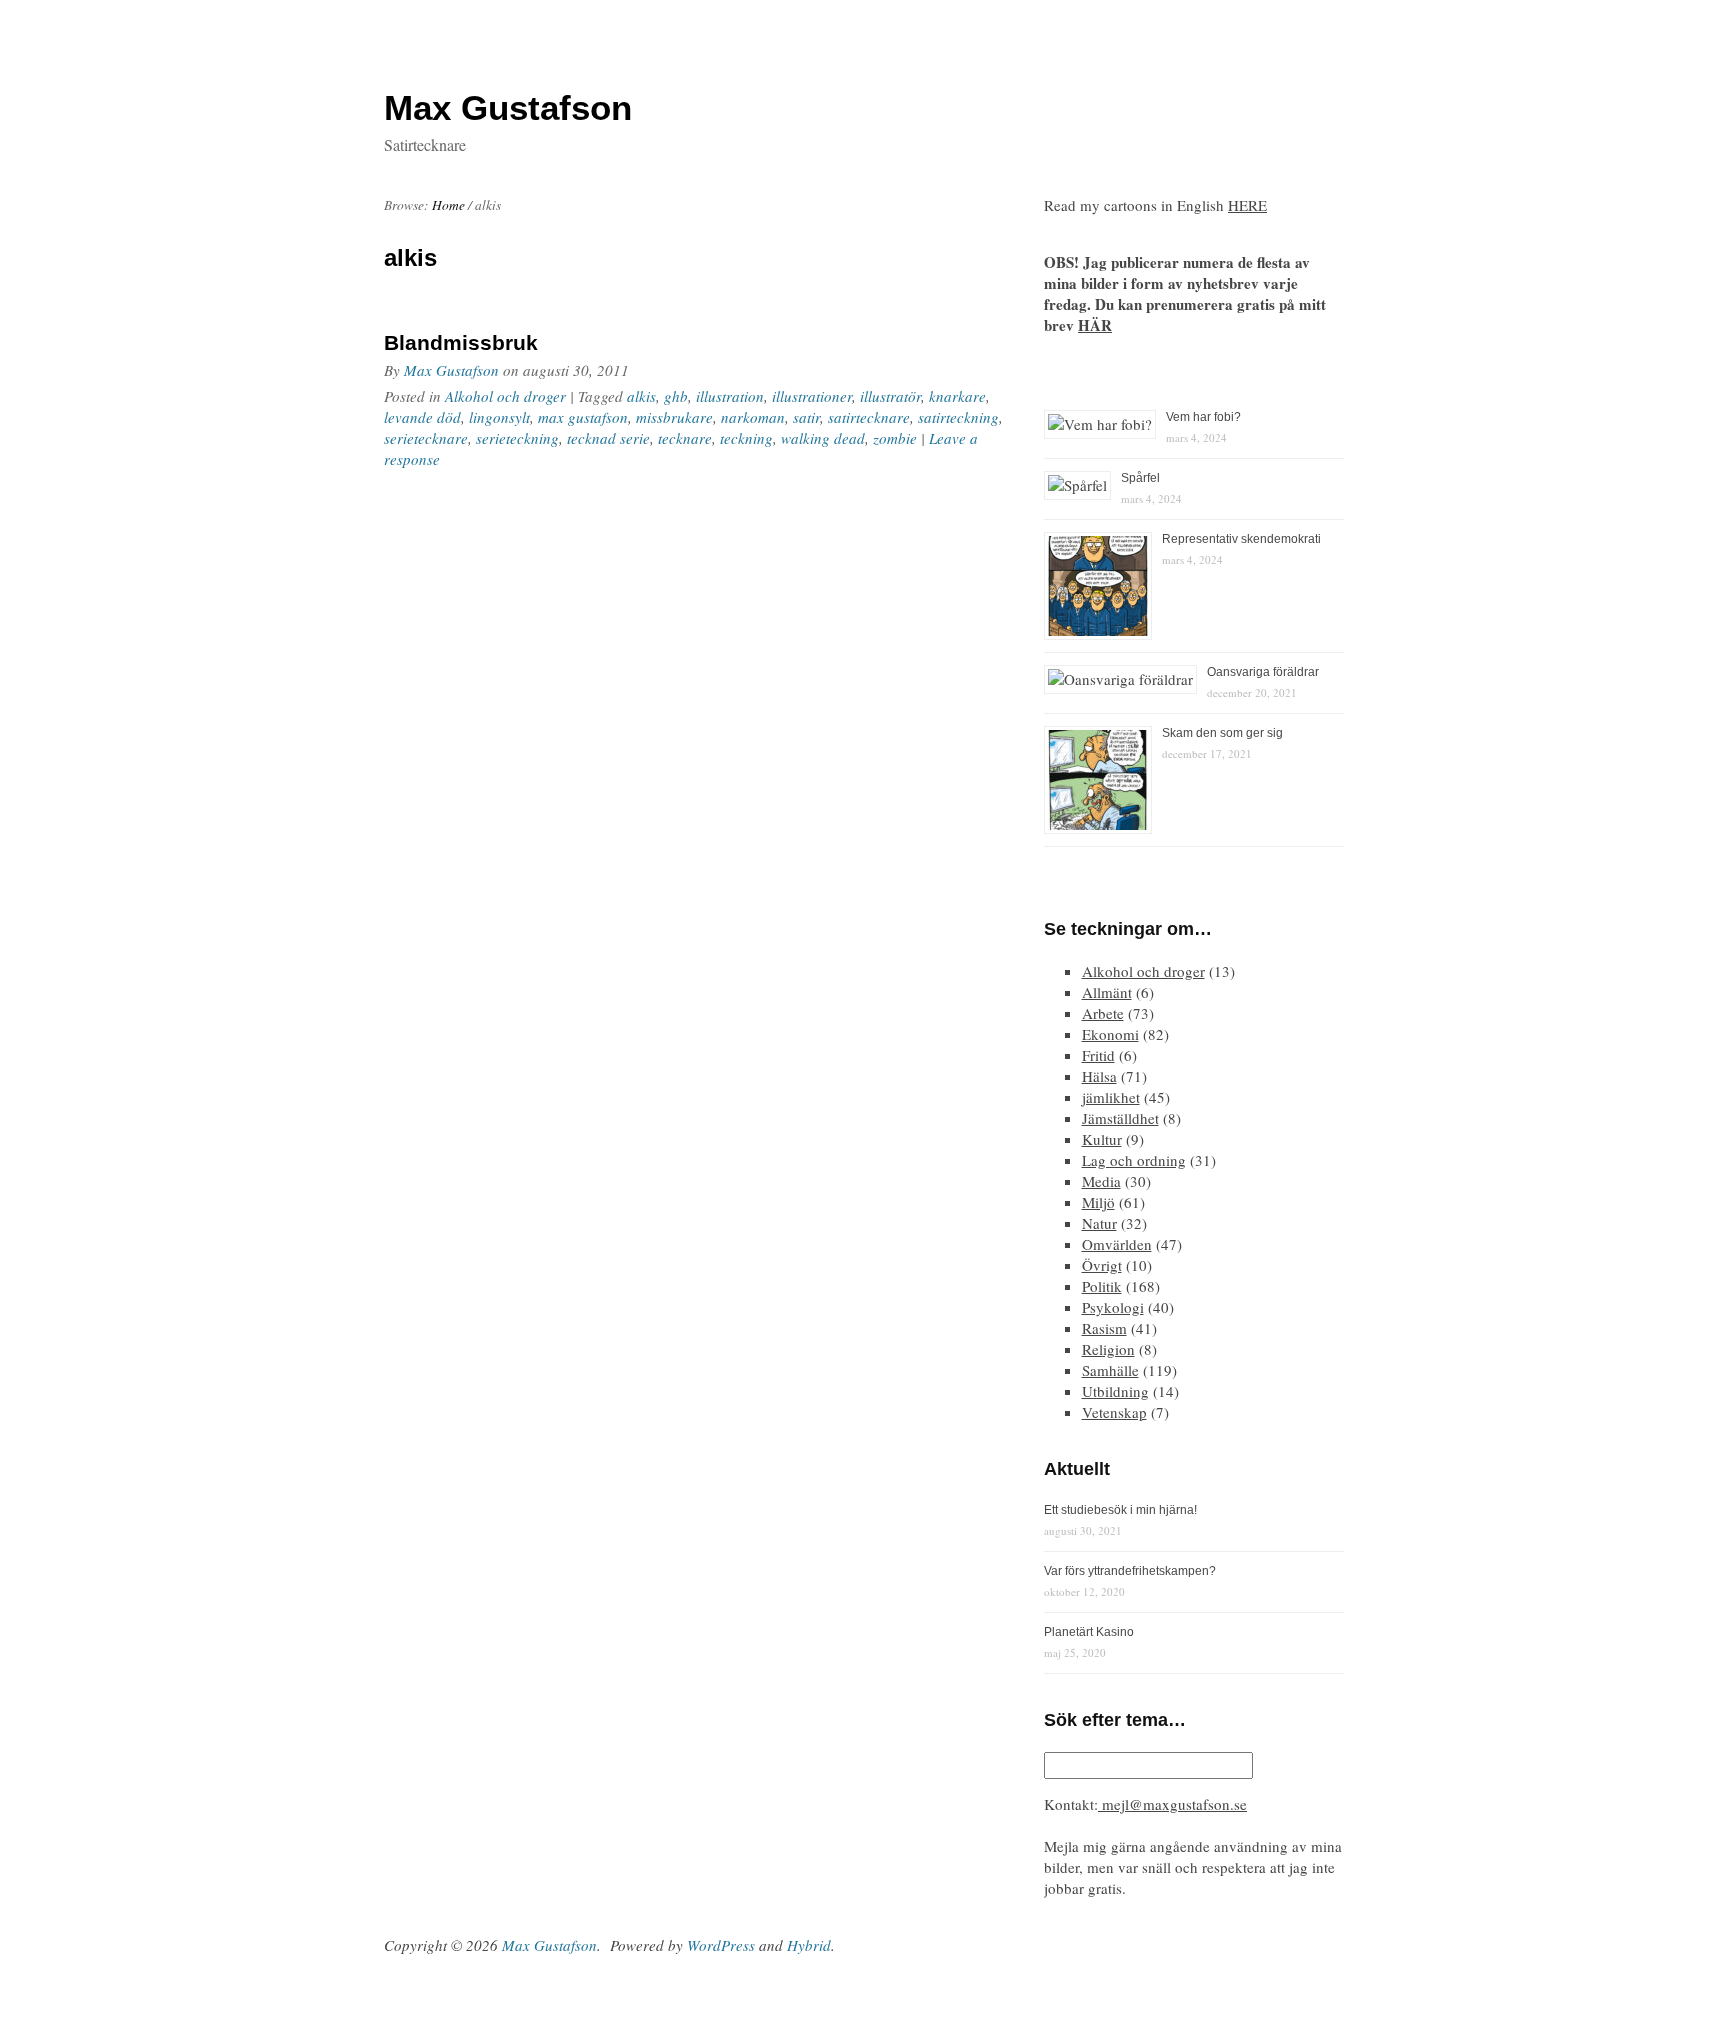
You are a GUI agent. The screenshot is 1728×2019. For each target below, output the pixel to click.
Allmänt (1107, 992)
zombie (895, 438)
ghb (676, 396)
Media (1101, 1181)
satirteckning (958, 417)
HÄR (1095, 325)
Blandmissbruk (461, 342)
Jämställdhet (1120, 1118)
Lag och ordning (1134, 1160)
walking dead (823, 438)
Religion (1108, 1349)
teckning (746, 438)
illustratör (890, 396)
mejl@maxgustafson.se (1172, 1804)
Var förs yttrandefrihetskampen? (1130, 1571)
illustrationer (812, 396)
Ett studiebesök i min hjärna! (1120, 1510)
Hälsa (1099, 1076)
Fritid (1098, 1055)
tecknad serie (608, 438)
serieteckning (517, 438)
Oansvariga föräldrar (1263, 672)
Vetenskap (1114, 1412)
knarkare (957, 396)
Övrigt (1102, 1265)
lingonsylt (499, 417)
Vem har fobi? (1203, 417)
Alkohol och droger (505, 396)
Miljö (1098, 1202)
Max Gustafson (451, 370)
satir (806, 417)
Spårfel (1140, 478)
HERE (1247, 205)
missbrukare (674, 417)
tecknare (685, 438)
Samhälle (1110, 1370)
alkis (641, 396)
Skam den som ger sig (1222, 733)
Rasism (1104, 1328)
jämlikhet (1111, 1097)
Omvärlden (1117, 1244)
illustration (730, 396)
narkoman (753, 417)
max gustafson (583, 417)
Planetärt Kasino (1089, 1632)
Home (448, 205)
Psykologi (1113, 1307)
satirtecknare (869, 417)
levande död (422, 417)
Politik (1102, 1286)
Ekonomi (1110, 1034)
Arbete (1103, 1013)
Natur (1099, 1223)
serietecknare (426, 438)
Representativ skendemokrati (1241, 539)
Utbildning (1115, 1391)
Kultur (1102, 1139)
